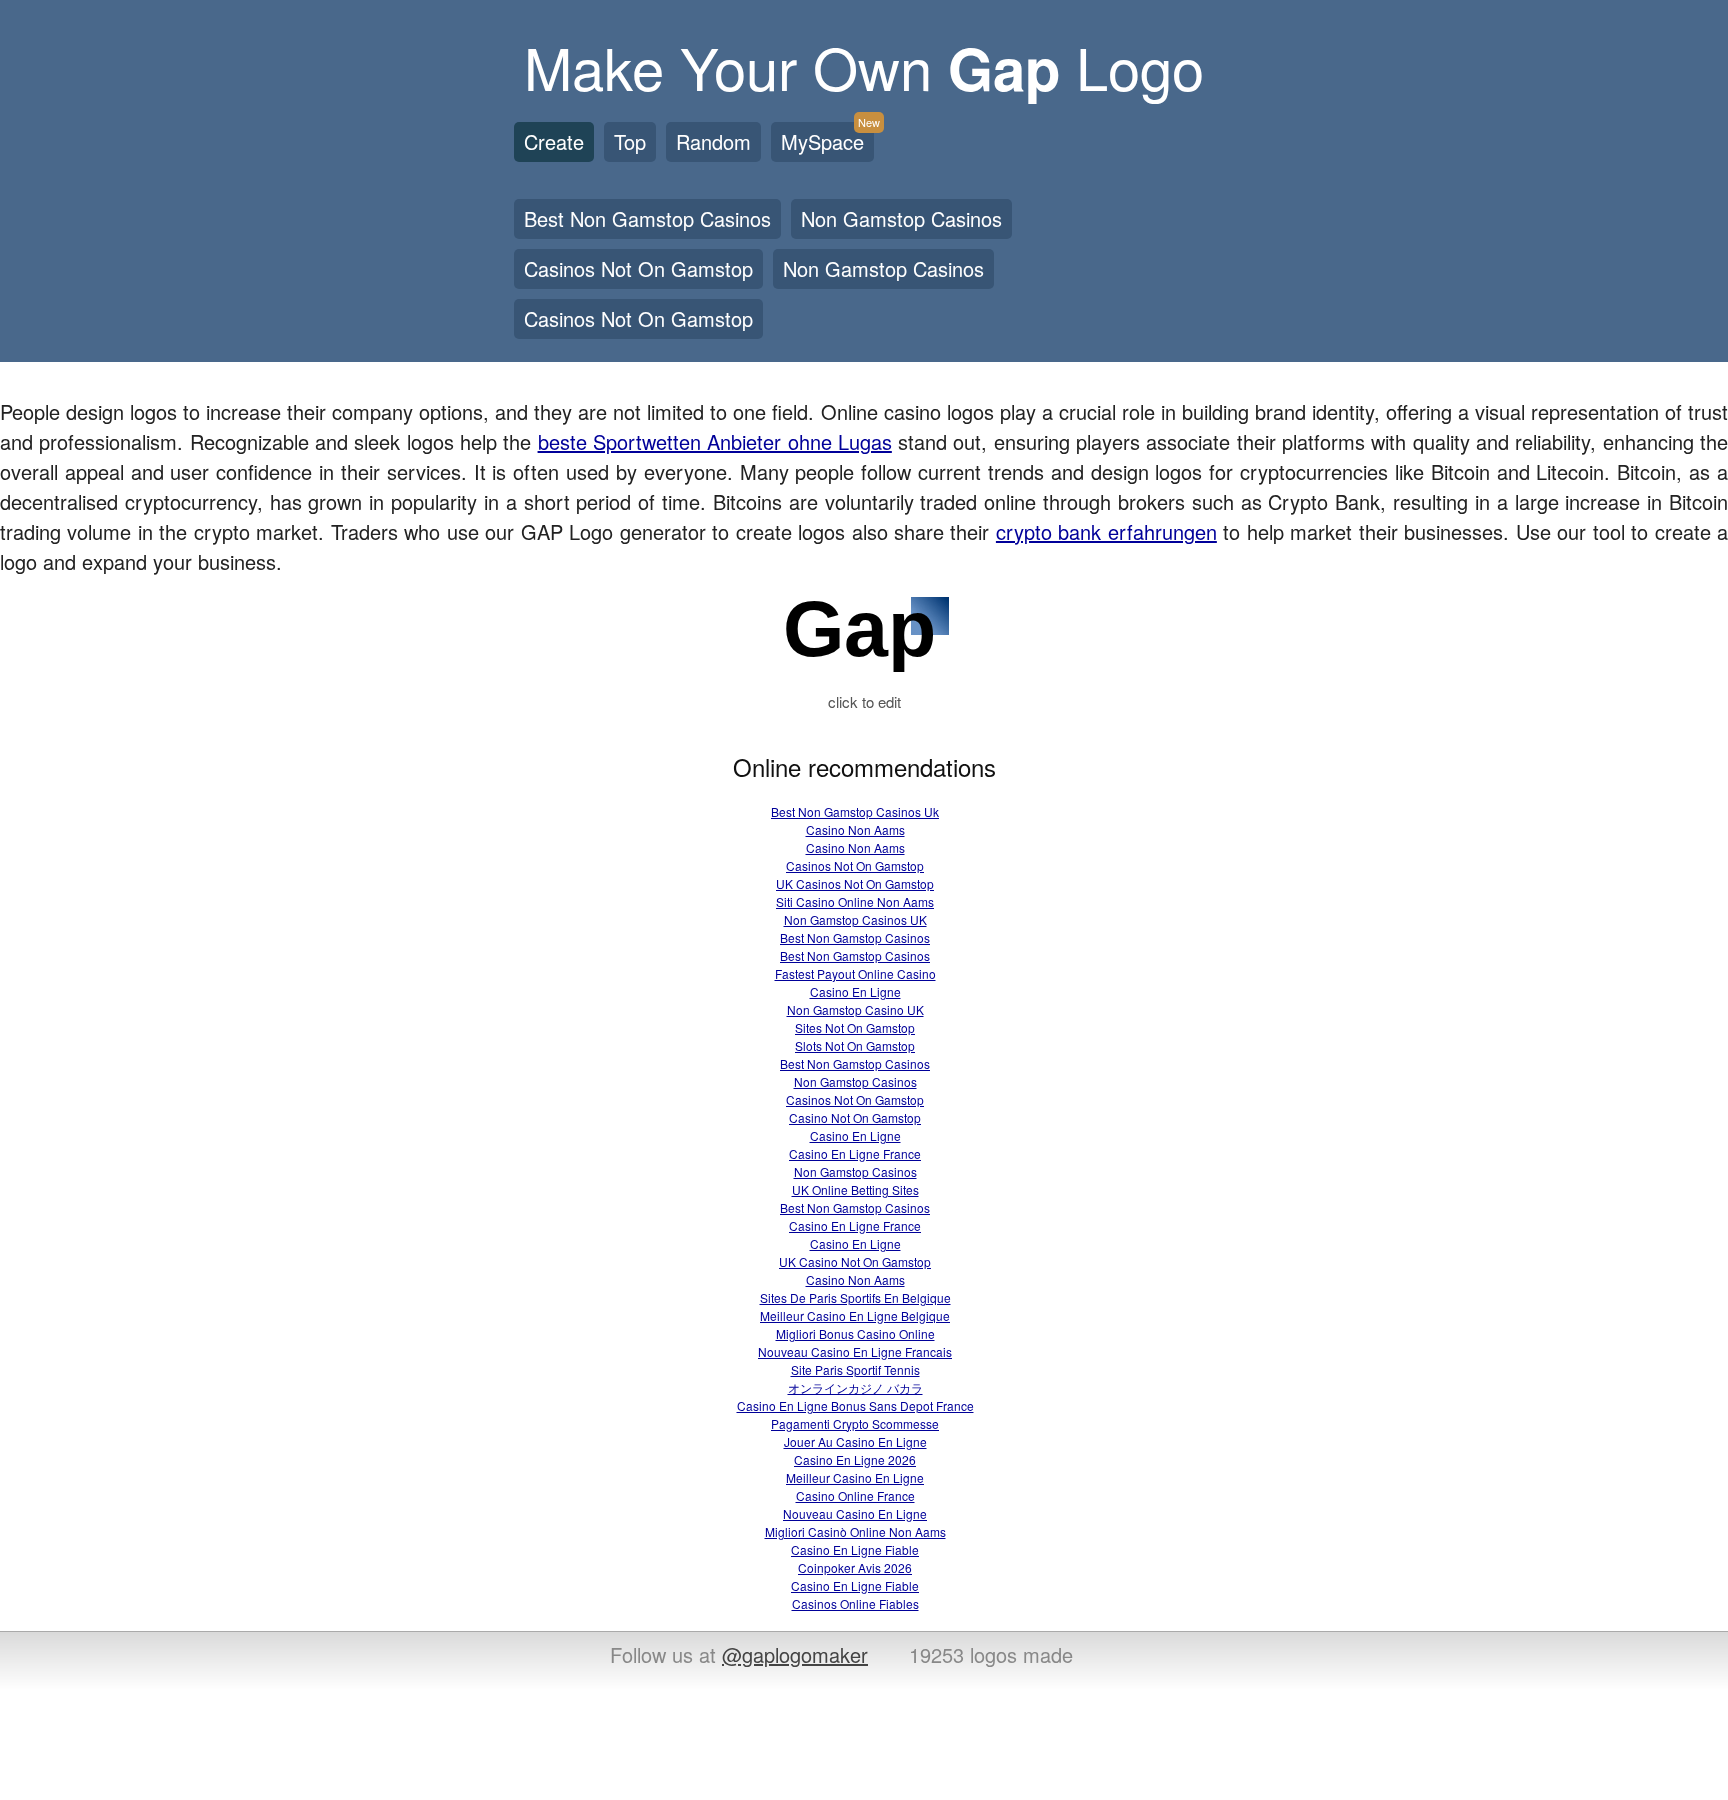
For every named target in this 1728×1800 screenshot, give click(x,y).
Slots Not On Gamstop (855, 1045)
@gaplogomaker (795, 1654)
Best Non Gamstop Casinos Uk (855, 811)
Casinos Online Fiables (855, 1603)
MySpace (827, 139)
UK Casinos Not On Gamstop (855, 883)
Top (630, 141)
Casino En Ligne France (855, 1153)
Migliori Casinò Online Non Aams (855, 1531)
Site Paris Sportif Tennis (855, 1369)
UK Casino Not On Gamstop (855, 1261)
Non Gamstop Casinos (901, 218)
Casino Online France (855, 1495)
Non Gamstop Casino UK (855, 1009)
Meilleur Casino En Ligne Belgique (855, 1315)
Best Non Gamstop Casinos (647, 218)
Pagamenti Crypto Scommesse (855, 1423)
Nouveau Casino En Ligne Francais (855, 1351)
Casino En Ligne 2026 (855, 1459)
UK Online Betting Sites (855, 1189)
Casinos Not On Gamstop (638, 268)
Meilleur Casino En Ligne (855, 1477)
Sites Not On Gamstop (855, 1027)
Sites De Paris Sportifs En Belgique (855, 1297)
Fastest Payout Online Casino (855, 973)
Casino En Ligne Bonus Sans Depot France (855, 1405)
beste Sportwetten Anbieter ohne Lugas (715, 441)
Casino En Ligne (855, 991)
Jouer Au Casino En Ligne (855, 1441)
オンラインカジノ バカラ (855, 1387)
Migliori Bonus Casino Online (855, 1333)
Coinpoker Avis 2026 (855, 1567)
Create (554, 141)
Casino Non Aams (855, 829)
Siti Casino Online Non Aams (855, 901)
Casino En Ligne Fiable (855, 1549)
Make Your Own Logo (864, 65)
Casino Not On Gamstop (855, 1117)
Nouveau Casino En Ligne (855, 1513)
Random (713, 141)
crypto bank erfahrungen (1106, 531)
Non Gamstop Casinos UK (855, 919)
